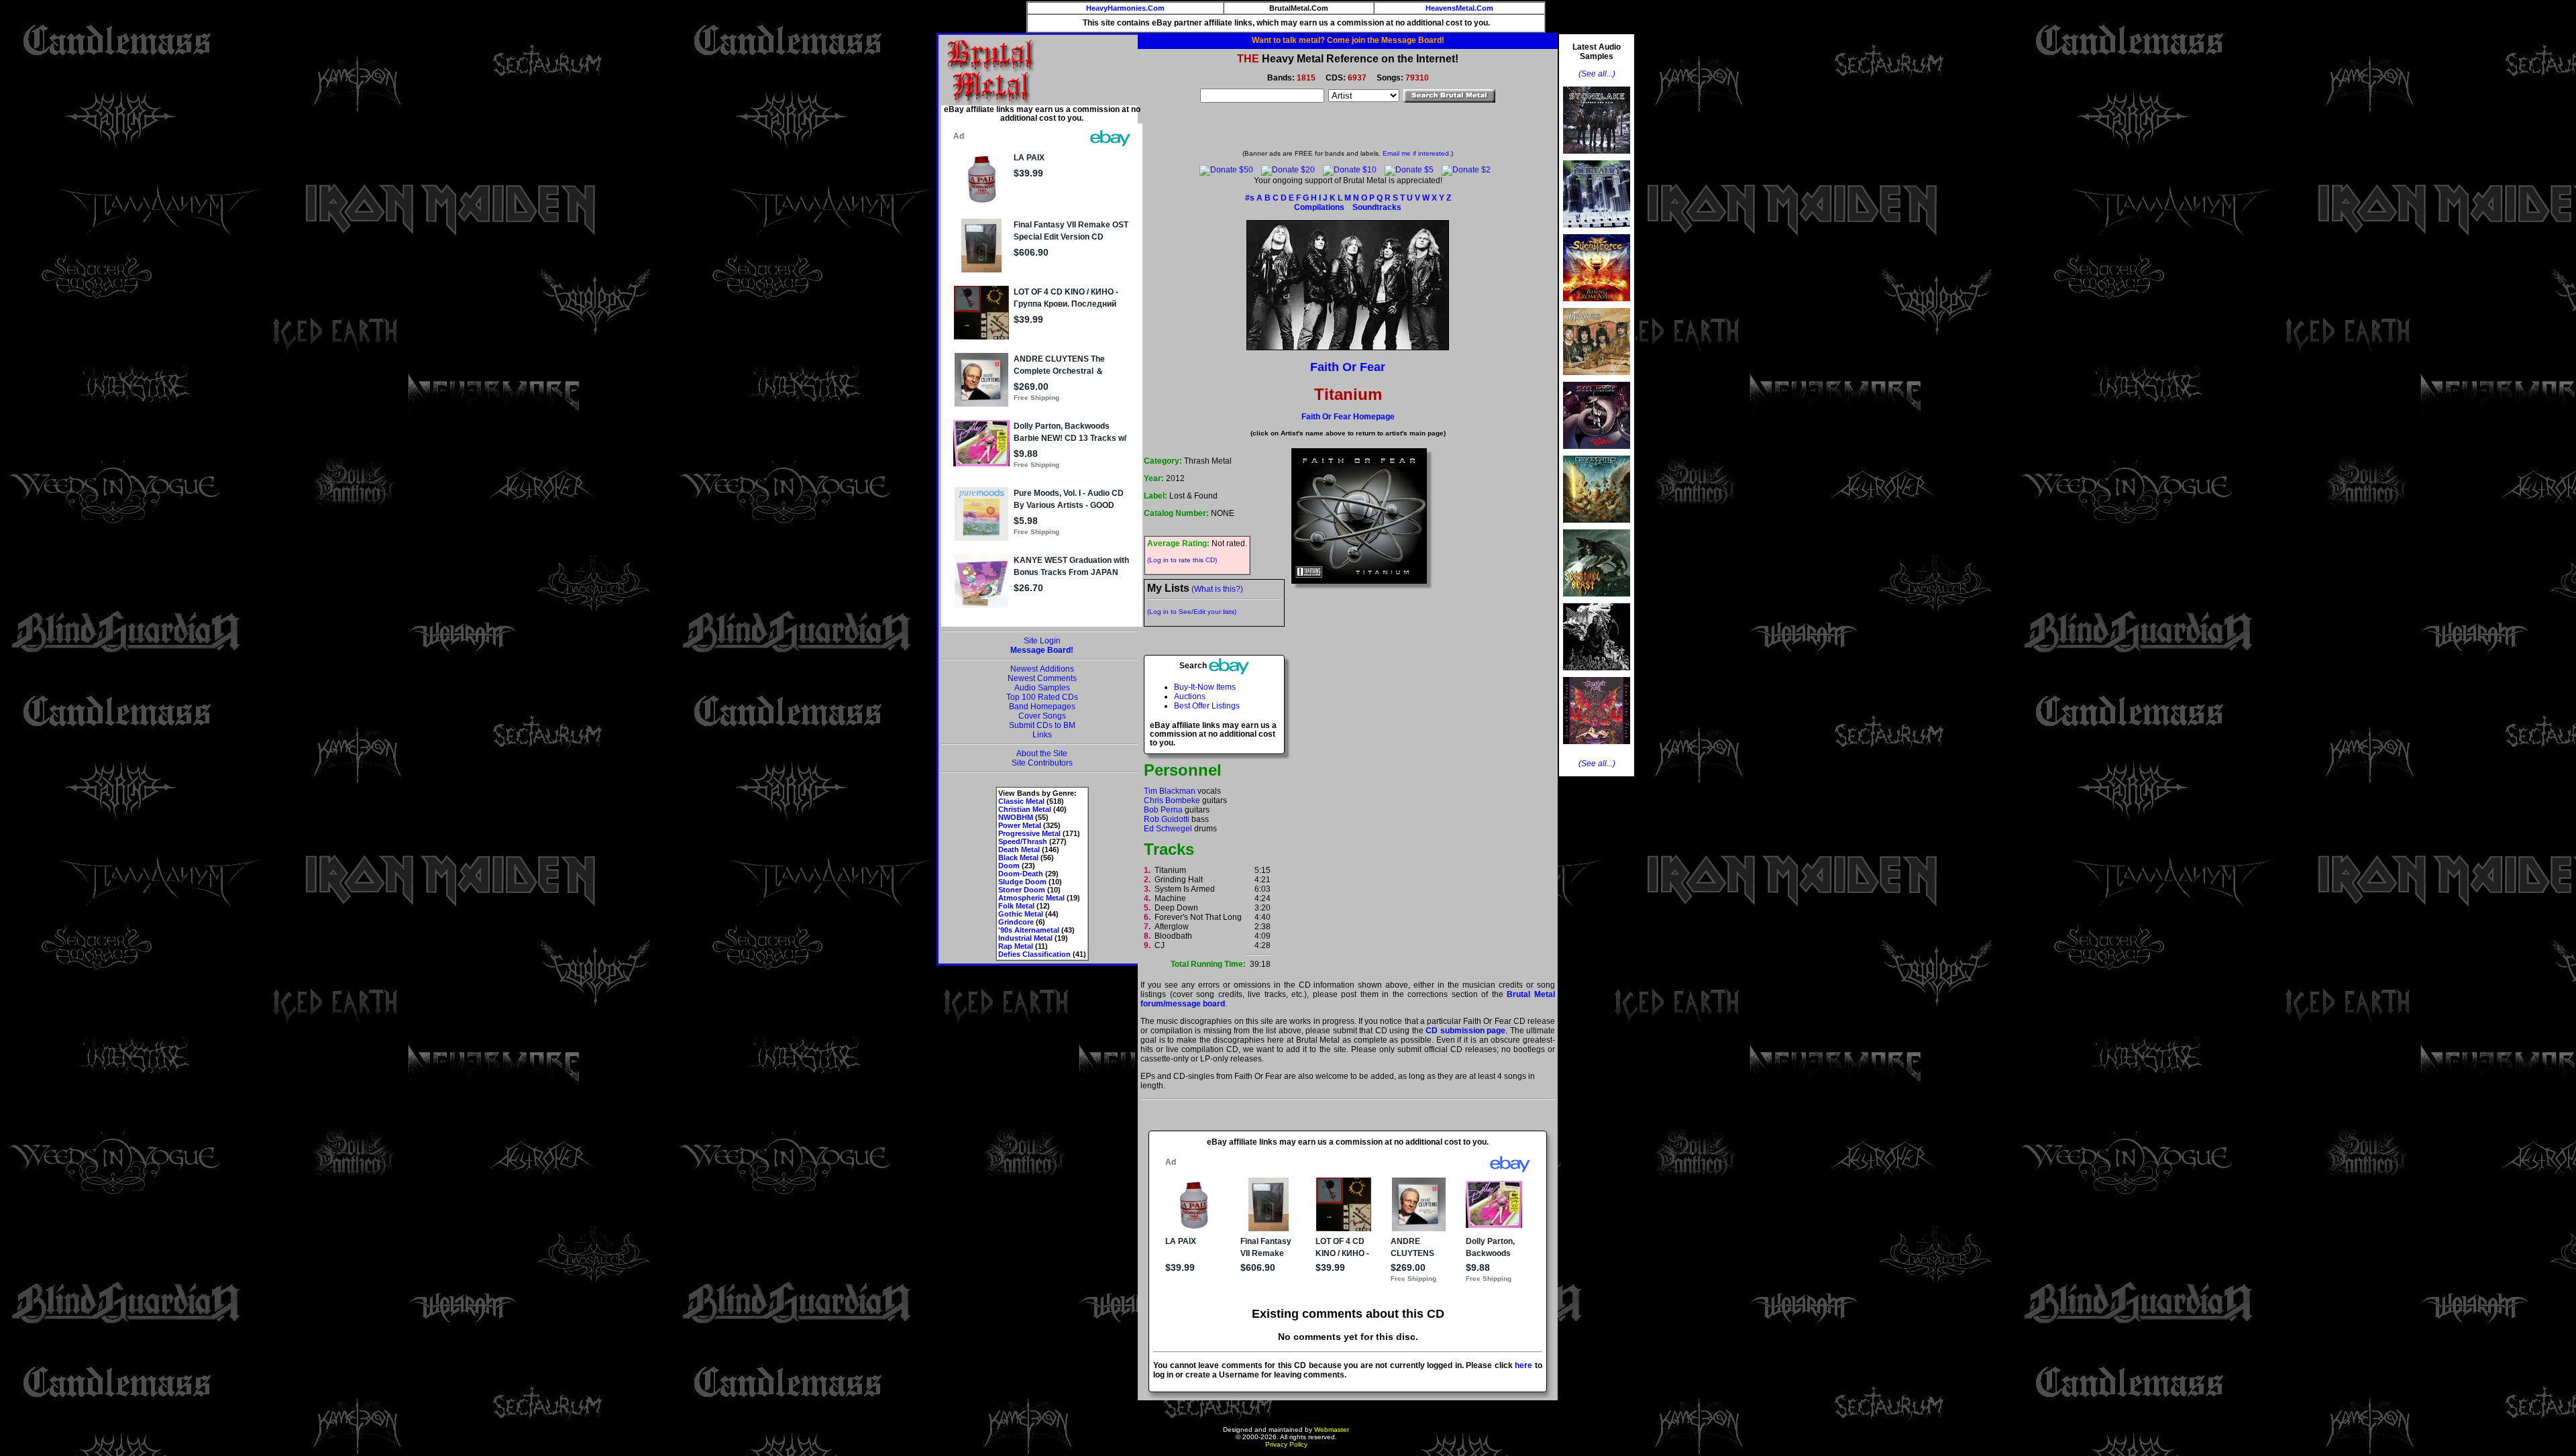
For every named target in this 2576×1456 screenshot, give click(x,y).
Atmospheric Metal (1031, 898)
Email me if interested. (1417, 153)
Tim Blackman (1170, 791)
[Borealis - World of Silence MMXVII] (1597, 231)
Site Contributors (1042, 763)
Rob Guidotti (1167, 819)
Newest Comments (1042, 678)
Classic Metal (1021, 801)
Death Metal (1019, 849)
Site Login (1042, 641)
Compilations (1319, 207)
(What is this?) (1217, 589)
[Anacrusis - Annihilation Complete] (1597, 379)
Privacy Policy (1286, 1444)
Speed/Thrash (1023, 841)
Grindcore (1016, 922)
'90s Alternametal (1029, 930)
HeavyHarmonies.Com (1125, 8)
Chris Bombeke (1172, 800)
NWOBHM (1016, 817)
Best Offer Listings (1207, 706)
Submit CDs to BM (1042, 725)
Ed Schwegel (1168, 829)
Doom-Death (1021, 874)
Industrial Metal (1025, 938)
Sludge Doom (1022, 882)
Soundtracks (1377, 207)
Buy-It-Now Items (1205, 687)
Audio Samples (1042, 688)
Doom (1009, 866)
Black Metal (1018, 857)
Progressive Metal (1029, 833)
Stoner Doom (1022, 890)
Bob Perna (1163, 810)
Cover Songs (1042, 716)
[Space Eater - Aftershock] (1597, 527)
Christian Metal (1025, 809)
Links (1042, 735)
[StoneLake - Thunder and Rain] (1597, 158)
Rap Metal (1016, 946)
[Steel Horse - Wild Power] (1597, 453)
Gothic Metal (1021, 914)
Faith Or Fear (1348, 367)
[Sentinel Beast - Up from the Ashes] (1597, 601)
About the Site (1042, 753)
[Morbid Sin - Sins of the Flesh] (1597, 748)
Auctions (1190, 696)
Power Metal (1020, 825)
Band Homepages (1042, 707)
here (1523, 1365)
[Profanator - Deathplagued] (1597, 674)
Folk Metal (1016, 906)
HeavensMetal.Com (1459, 8)
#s (1250, 198)
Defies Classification (1034, 954)
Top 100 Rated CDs (1042, 697)
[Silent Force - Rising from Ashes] (1597, 305)
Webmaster (1332, 1429)
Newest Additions (1042, 669)
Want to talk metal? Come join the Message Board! (1348, 40)
